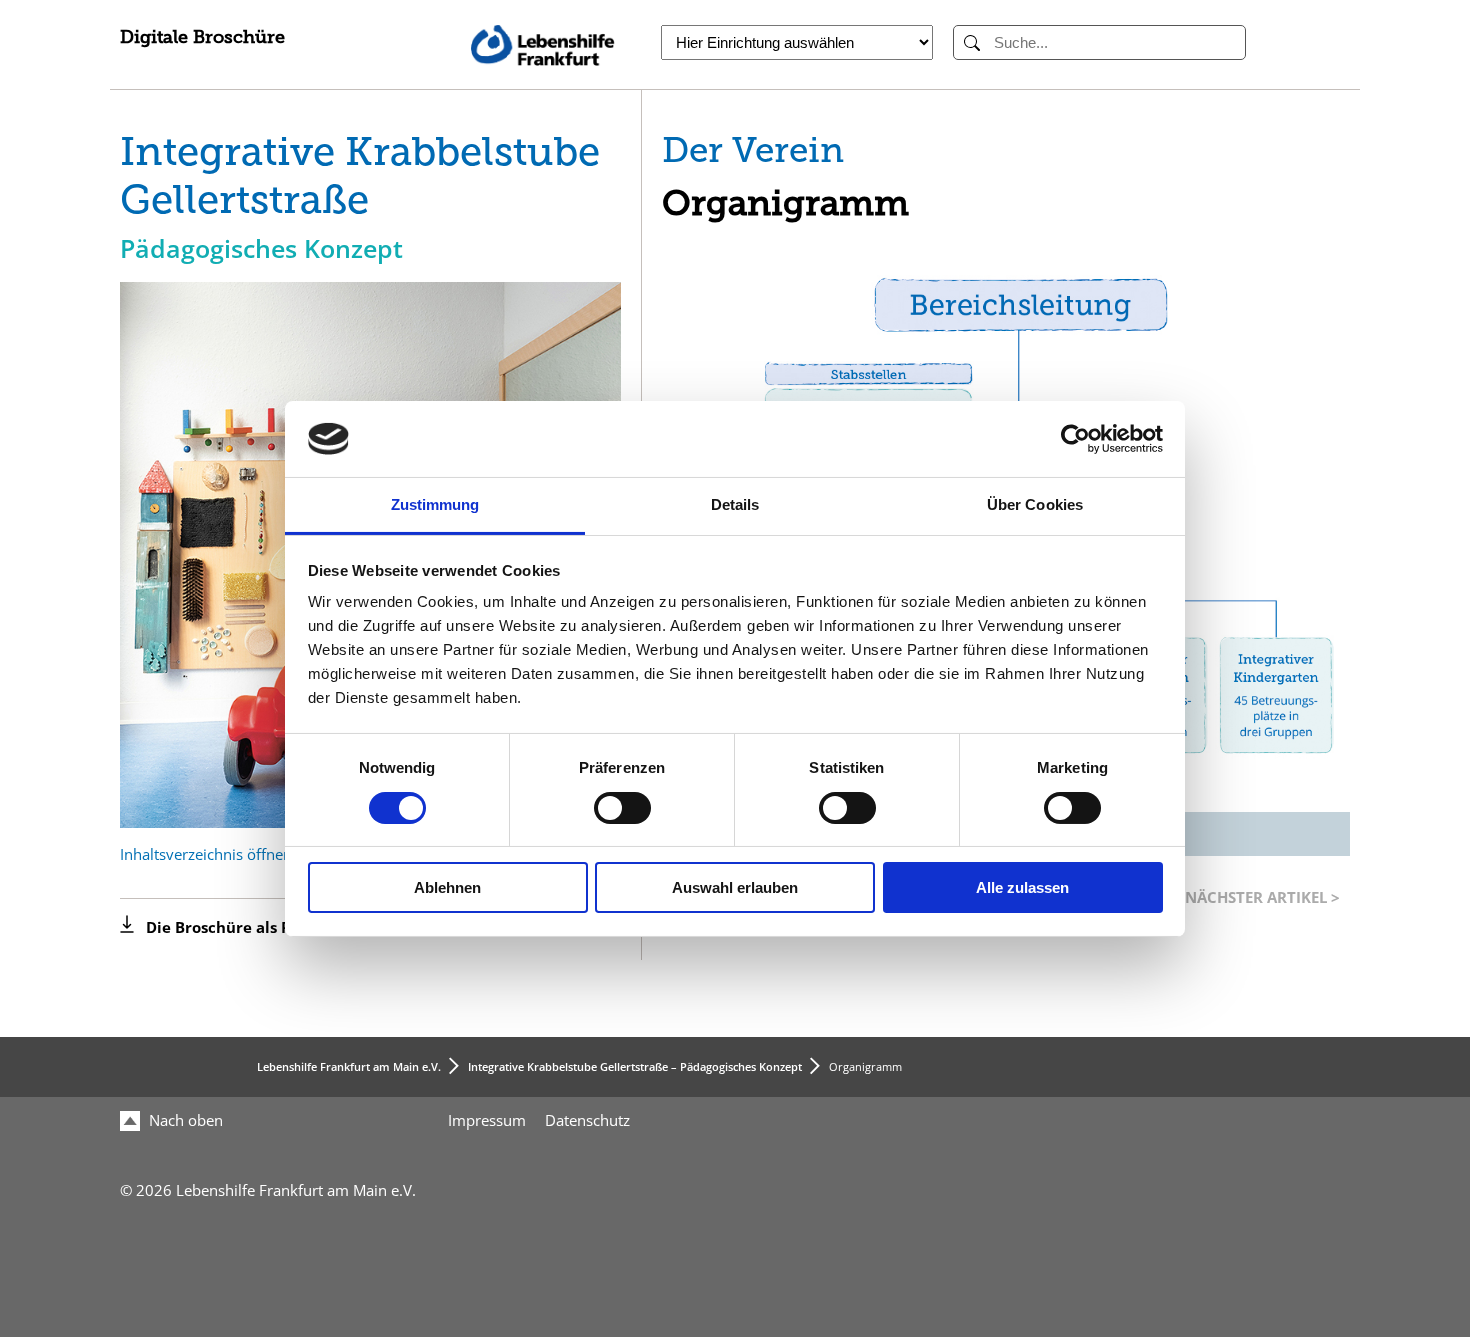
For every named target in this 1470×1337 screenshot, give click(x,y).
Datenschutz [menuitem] (587, 1120)
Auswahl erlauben (735, 887)
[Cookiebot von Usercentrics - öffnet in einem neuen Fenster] (1075, 439)
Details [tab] (735, 504)
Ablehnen (447, 887)
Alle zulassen (1022, 887)
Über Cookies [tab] (1035, 504)
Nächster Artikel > (1262, 897)
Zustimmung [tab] (435, 504)
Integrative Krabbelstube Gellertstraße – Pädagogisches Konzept (635, 1066)
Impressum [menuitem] (487, 1120)
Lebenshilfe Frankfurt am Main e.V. (349, 1066)
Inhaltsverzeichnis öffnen (206, 855)
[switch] (622, 808)
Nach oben (184, 1120)
